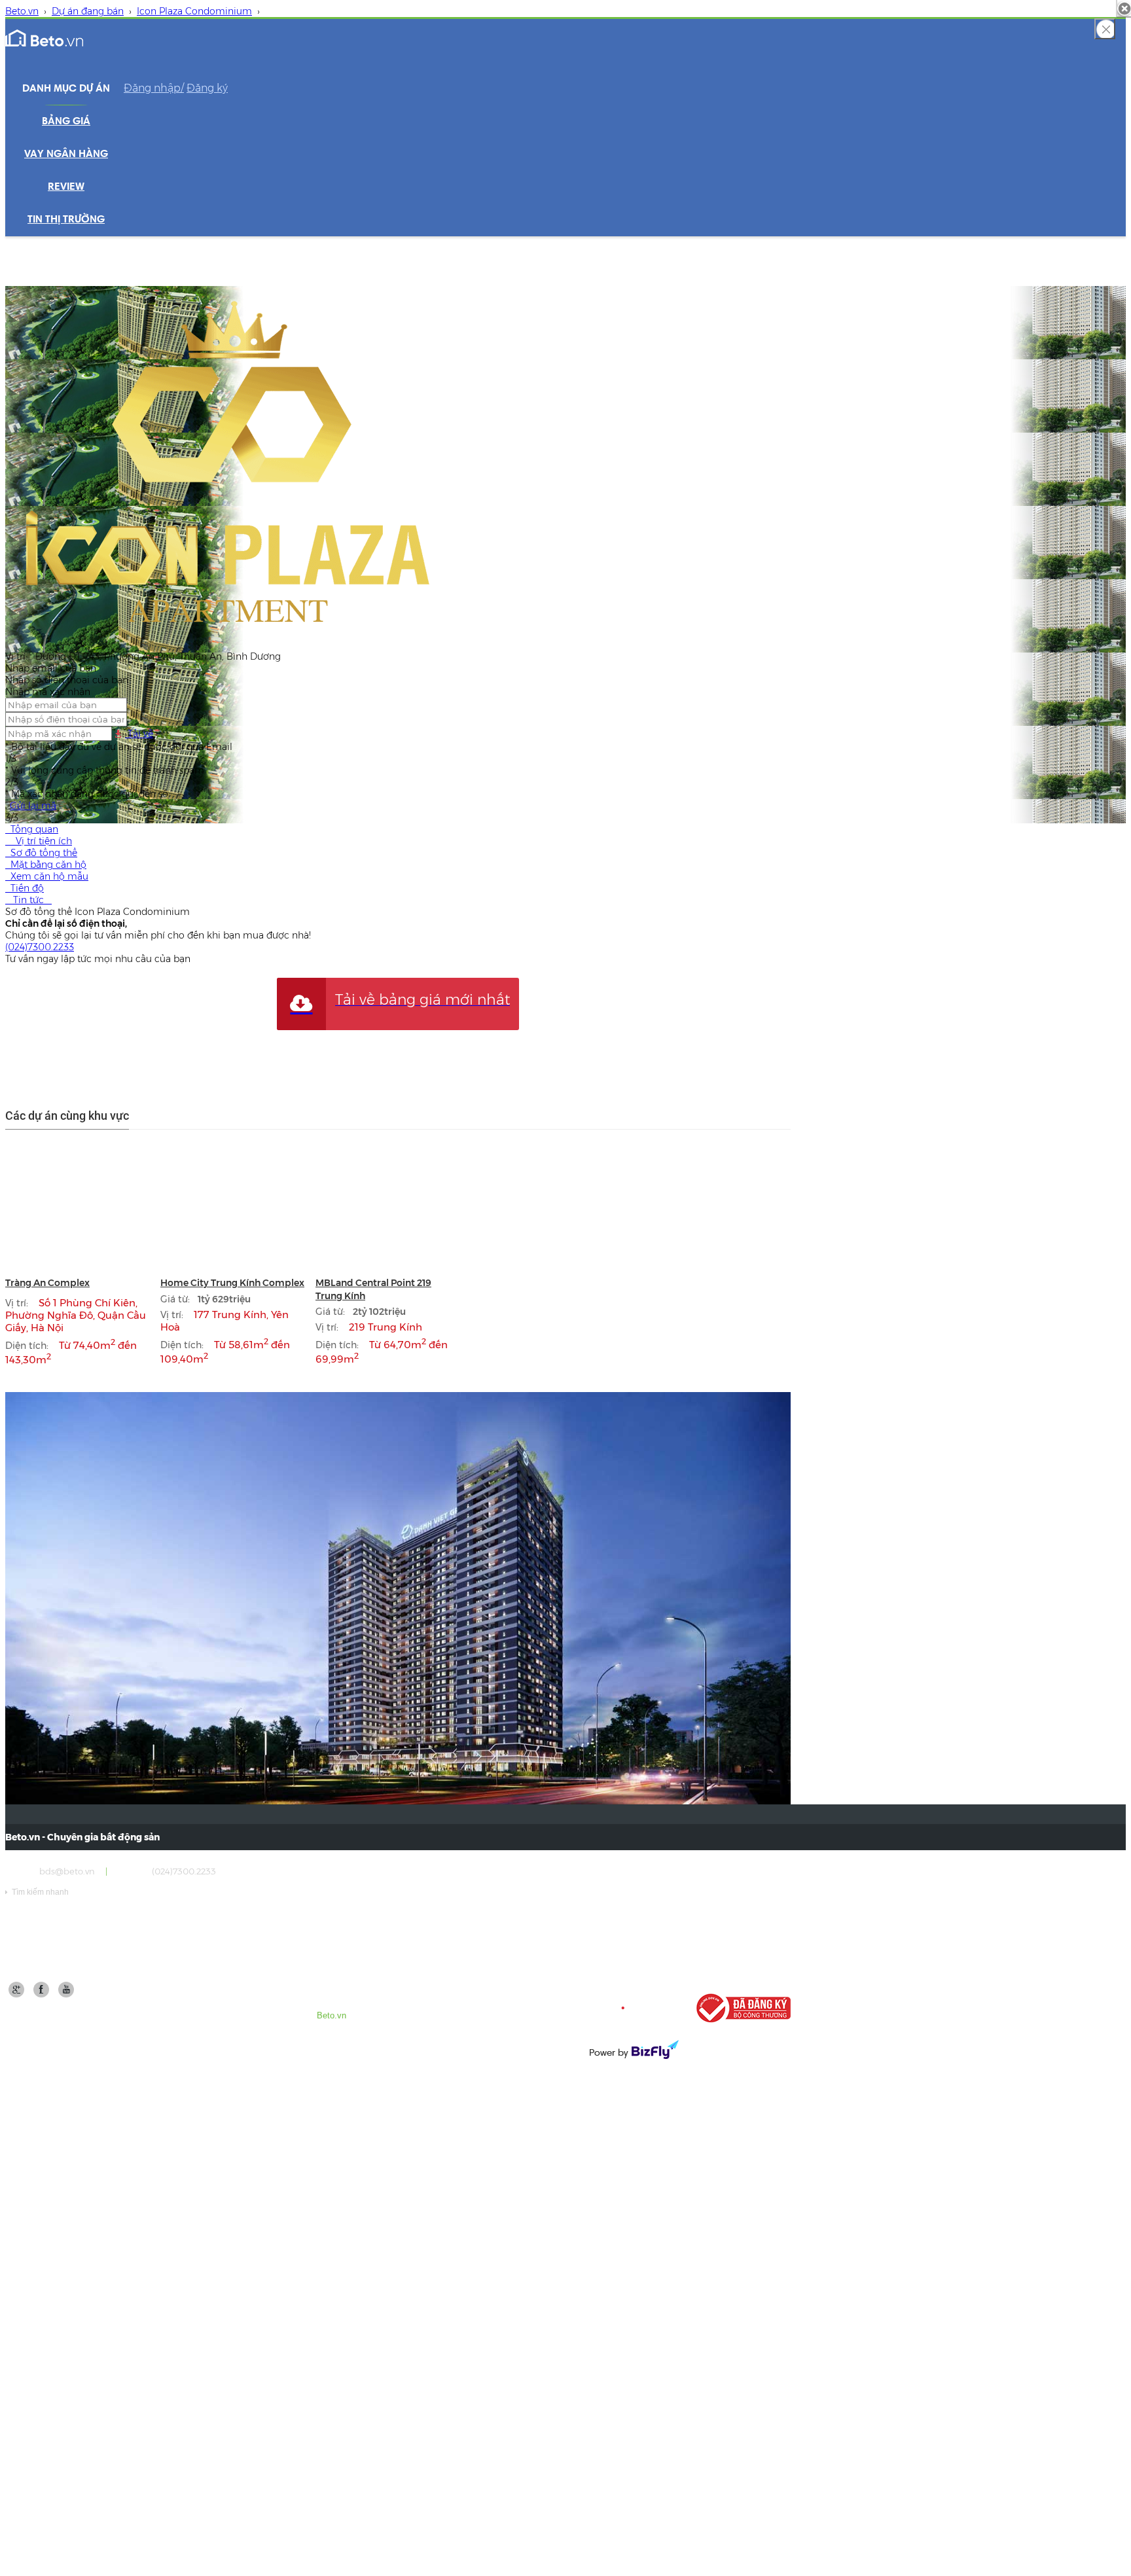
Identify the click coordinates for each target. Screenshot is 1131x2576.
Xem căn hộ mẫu (47, 876)
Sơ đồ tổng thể (41, 853)
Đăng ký (207, 88)
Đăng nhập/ (154, 88)
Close (1105, 29)
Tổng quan (32, 829)
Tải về (139, 734)
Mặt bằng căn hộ (46, 865)
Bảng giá (66, 122)
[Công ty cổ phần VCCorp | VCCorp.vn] (633, 2008)
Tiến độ (25, 888)
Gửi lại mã (33, 806)
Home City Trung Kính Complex (232, 1283)
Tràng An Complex (47, 1283)
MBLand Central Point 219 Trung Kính (373, 1289)
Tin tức (28, 900)
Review (66, 187)
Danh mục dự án (66, 89)
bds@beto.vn (67, 1871)
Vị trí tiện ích (39, 841)
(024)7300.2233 (40, 947)
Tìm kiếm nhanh (37, 1892)
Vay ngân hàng (66, 154)
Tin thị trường (66, 220)
